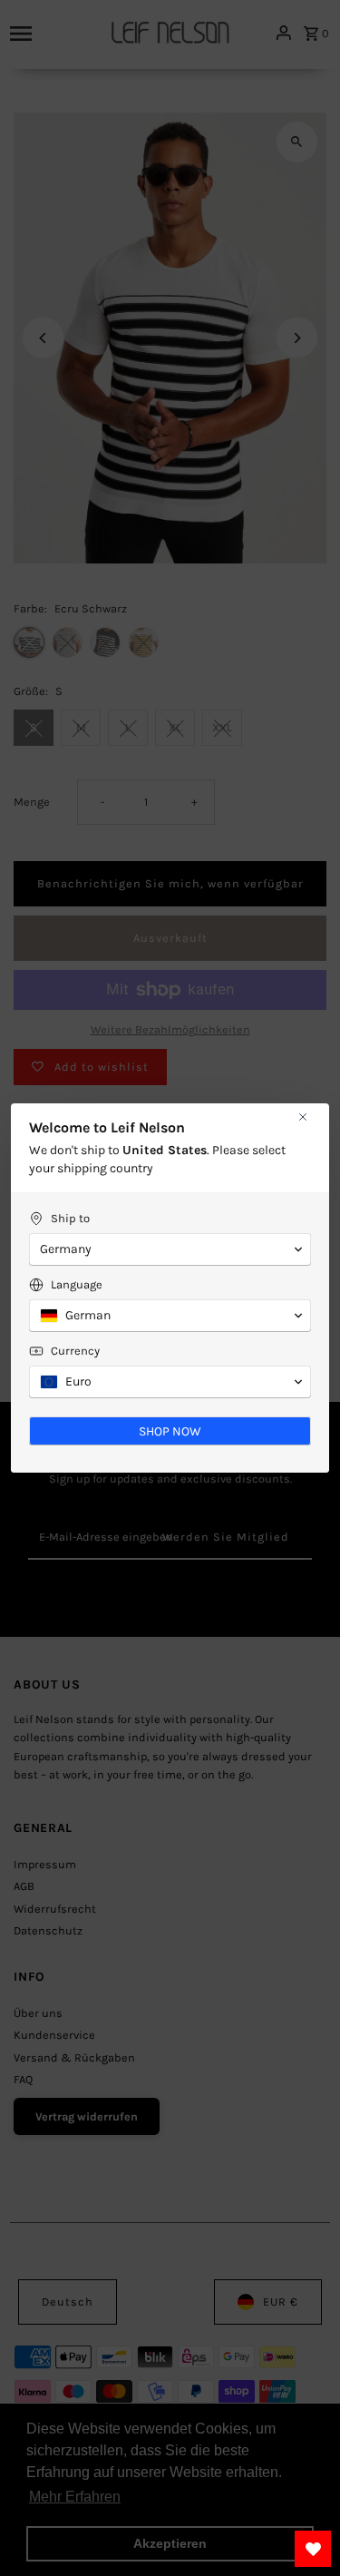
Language (77, 1284)
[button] (170, 1249)
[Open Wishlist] (313, 2549)
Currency (75, 1351)
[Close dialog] (303, 1117)
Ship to (70, 1218)
